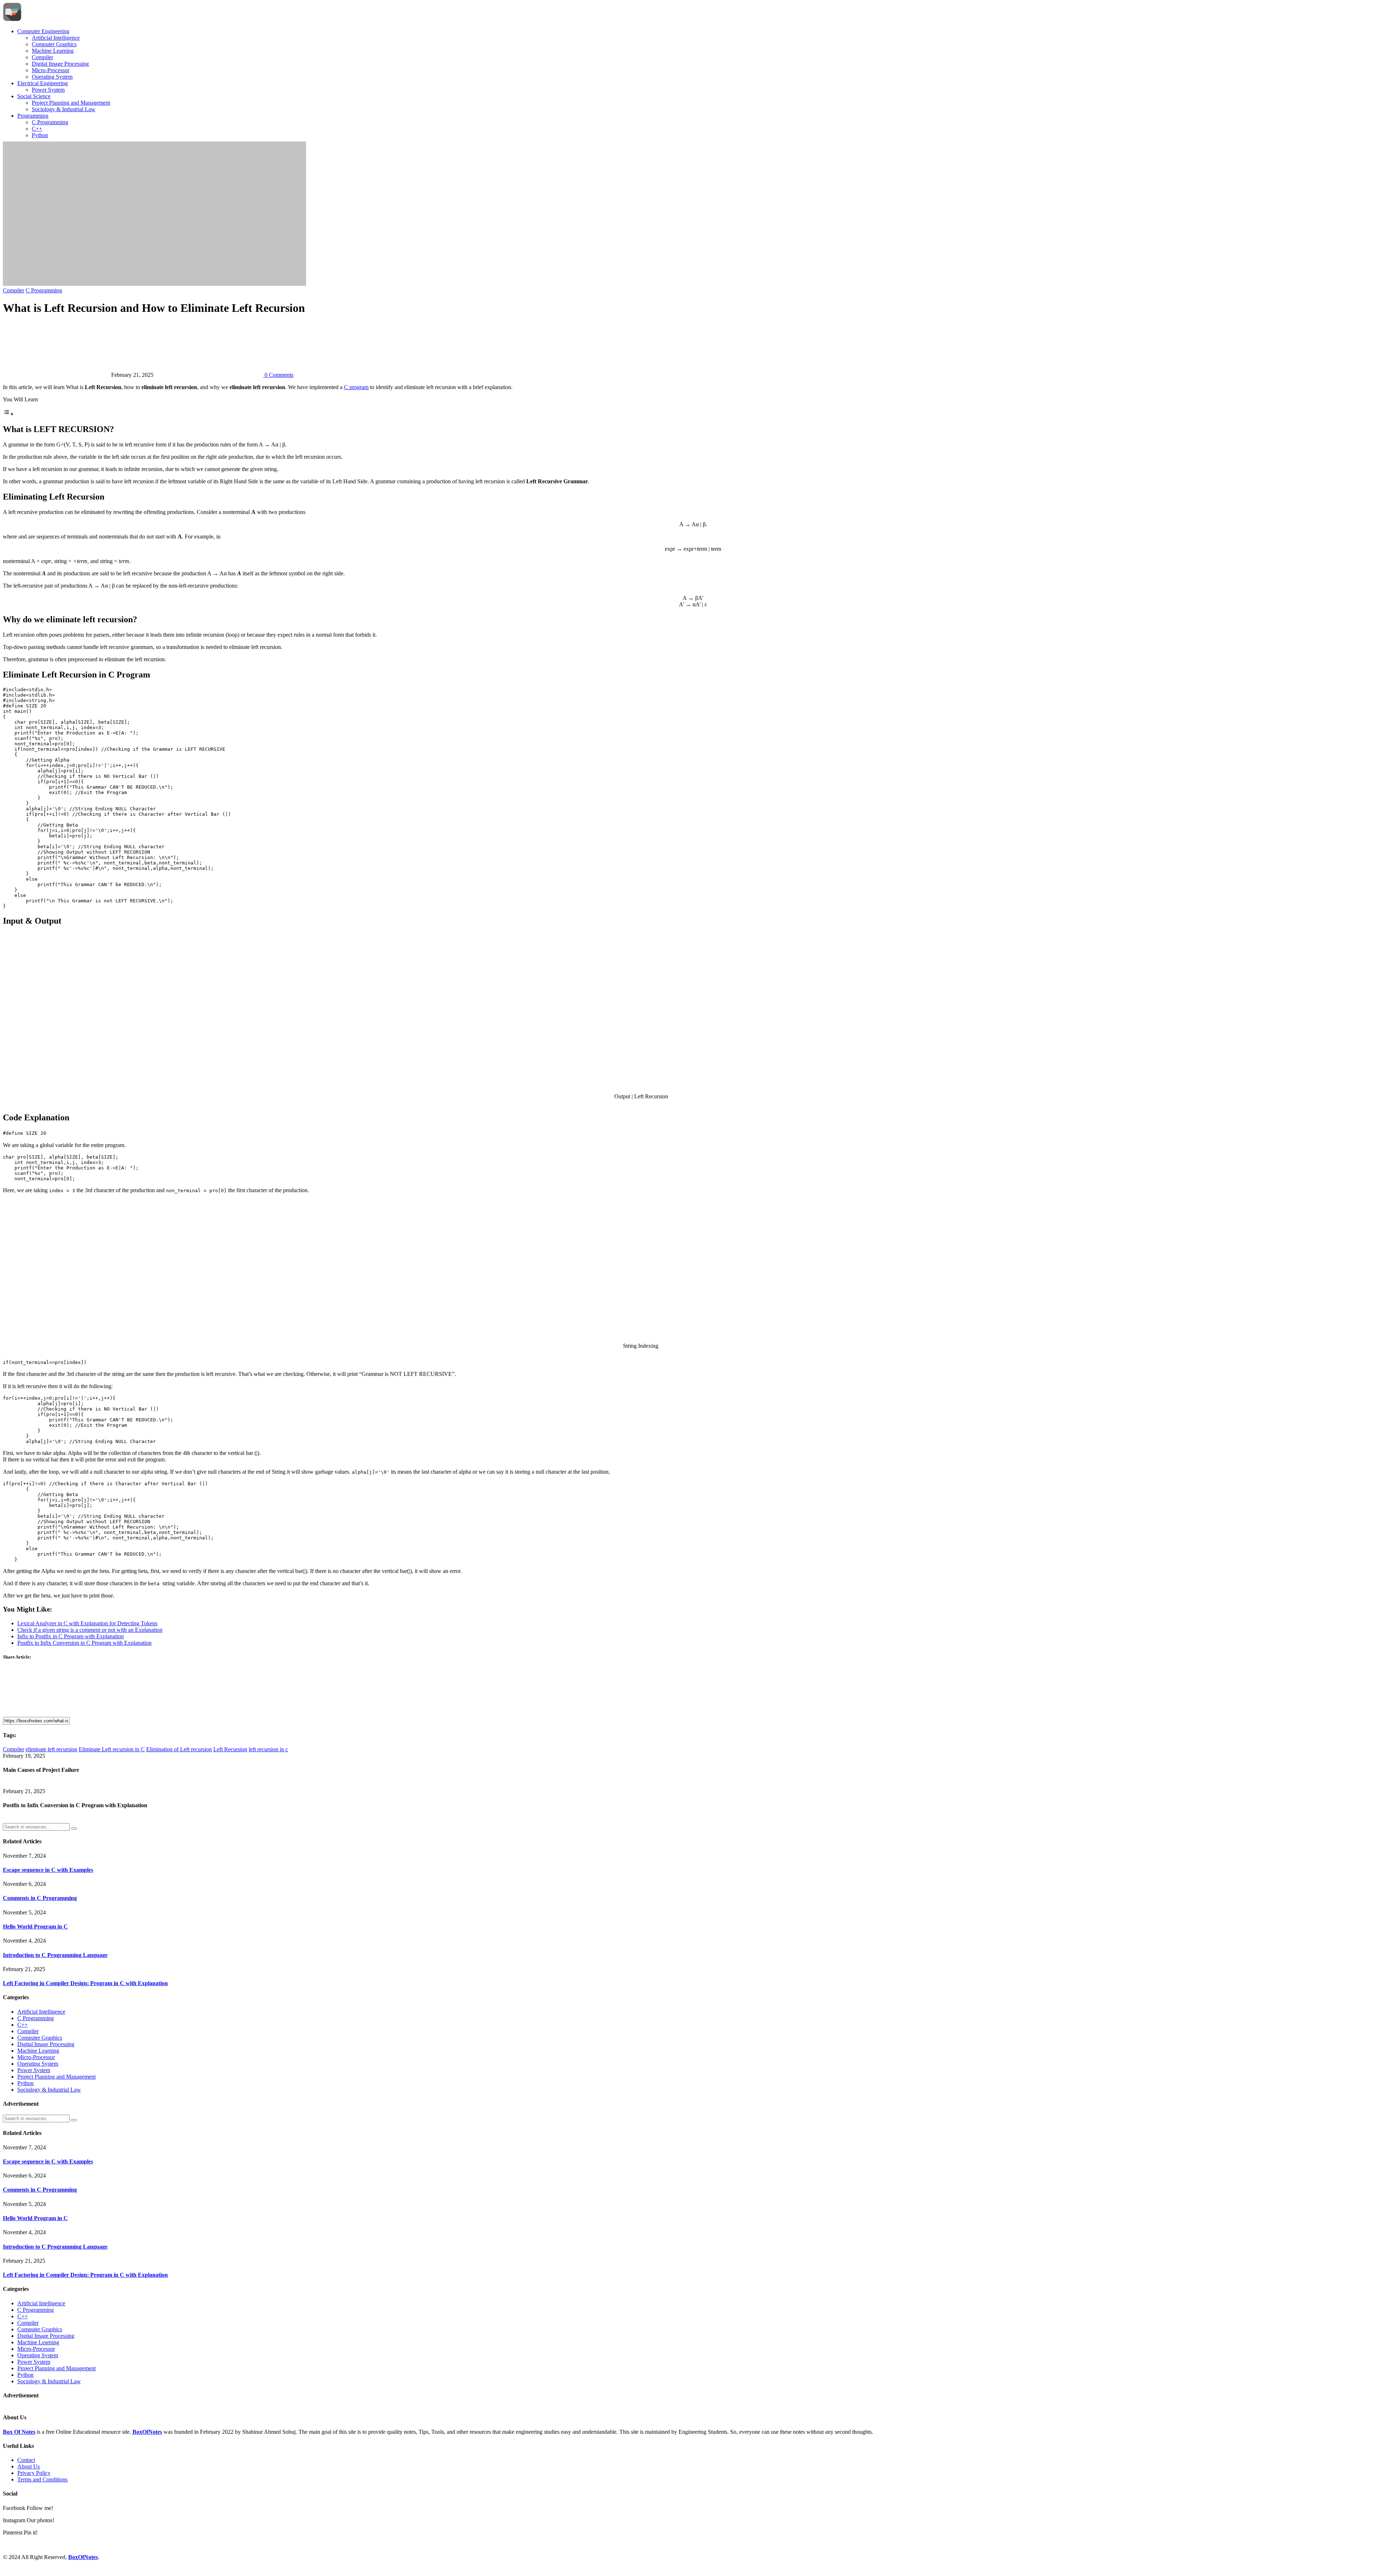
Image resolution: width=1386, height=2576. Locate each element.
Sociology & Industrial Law (64, 109)
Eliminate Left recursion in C (112, 1749)
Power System (48, 90)
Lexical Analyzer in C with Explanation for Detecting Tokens (87, 1623)
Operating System (52, 77)
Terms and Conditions (42, 2479)
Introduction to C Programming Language (55, 1955)
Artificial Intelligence (56, 38)
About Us (29, 2466)
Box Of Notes (19, 2432)
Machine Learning (53, 51)
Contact (26, 2460)
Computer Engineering (43, 31)
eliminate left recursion (51, 1749)
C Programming (50, 122)
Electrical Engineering (43, 83)
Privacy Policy (34, 2473)
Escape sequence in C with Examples (48, 1870)
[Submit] (74, 1829)
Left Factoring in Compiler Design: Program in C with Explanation (85, 1983)
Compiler (42, 57)
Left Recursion (230, 1749)
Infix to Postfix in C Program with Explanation (71, 1636)
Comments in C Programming (40, 1898)
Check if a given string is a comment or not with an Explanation (90, 1630)
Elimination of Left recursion (179, 1749)
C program (356, 387)
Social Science (34, 96)
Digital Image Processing (60, 64)
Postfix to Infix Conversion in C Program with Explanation (84, 1643)
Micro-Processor (51, 70)
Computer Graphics (54, 44)
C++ (37, 129)
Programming (33, 116)
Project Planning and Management (71, 103)
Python (40, 135)
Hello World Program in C (35, 1926)
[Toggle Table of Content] (8, 414)
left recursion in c (268, 1749)
